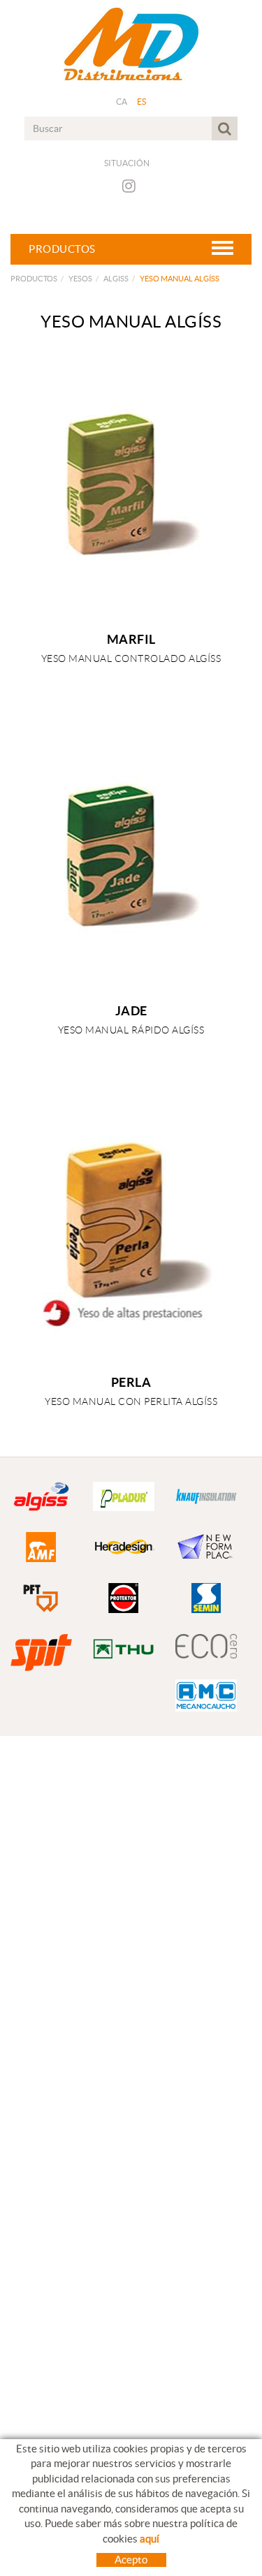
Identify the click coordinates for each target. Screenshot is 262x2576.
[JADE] (131, 860)
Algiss (116, 279)
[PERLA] (131, 1232)
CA (122, 102)
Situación (127, 163)
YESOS (80, 279)
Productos (34, 279)
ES (142, 102)
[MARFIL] (131, 489)
